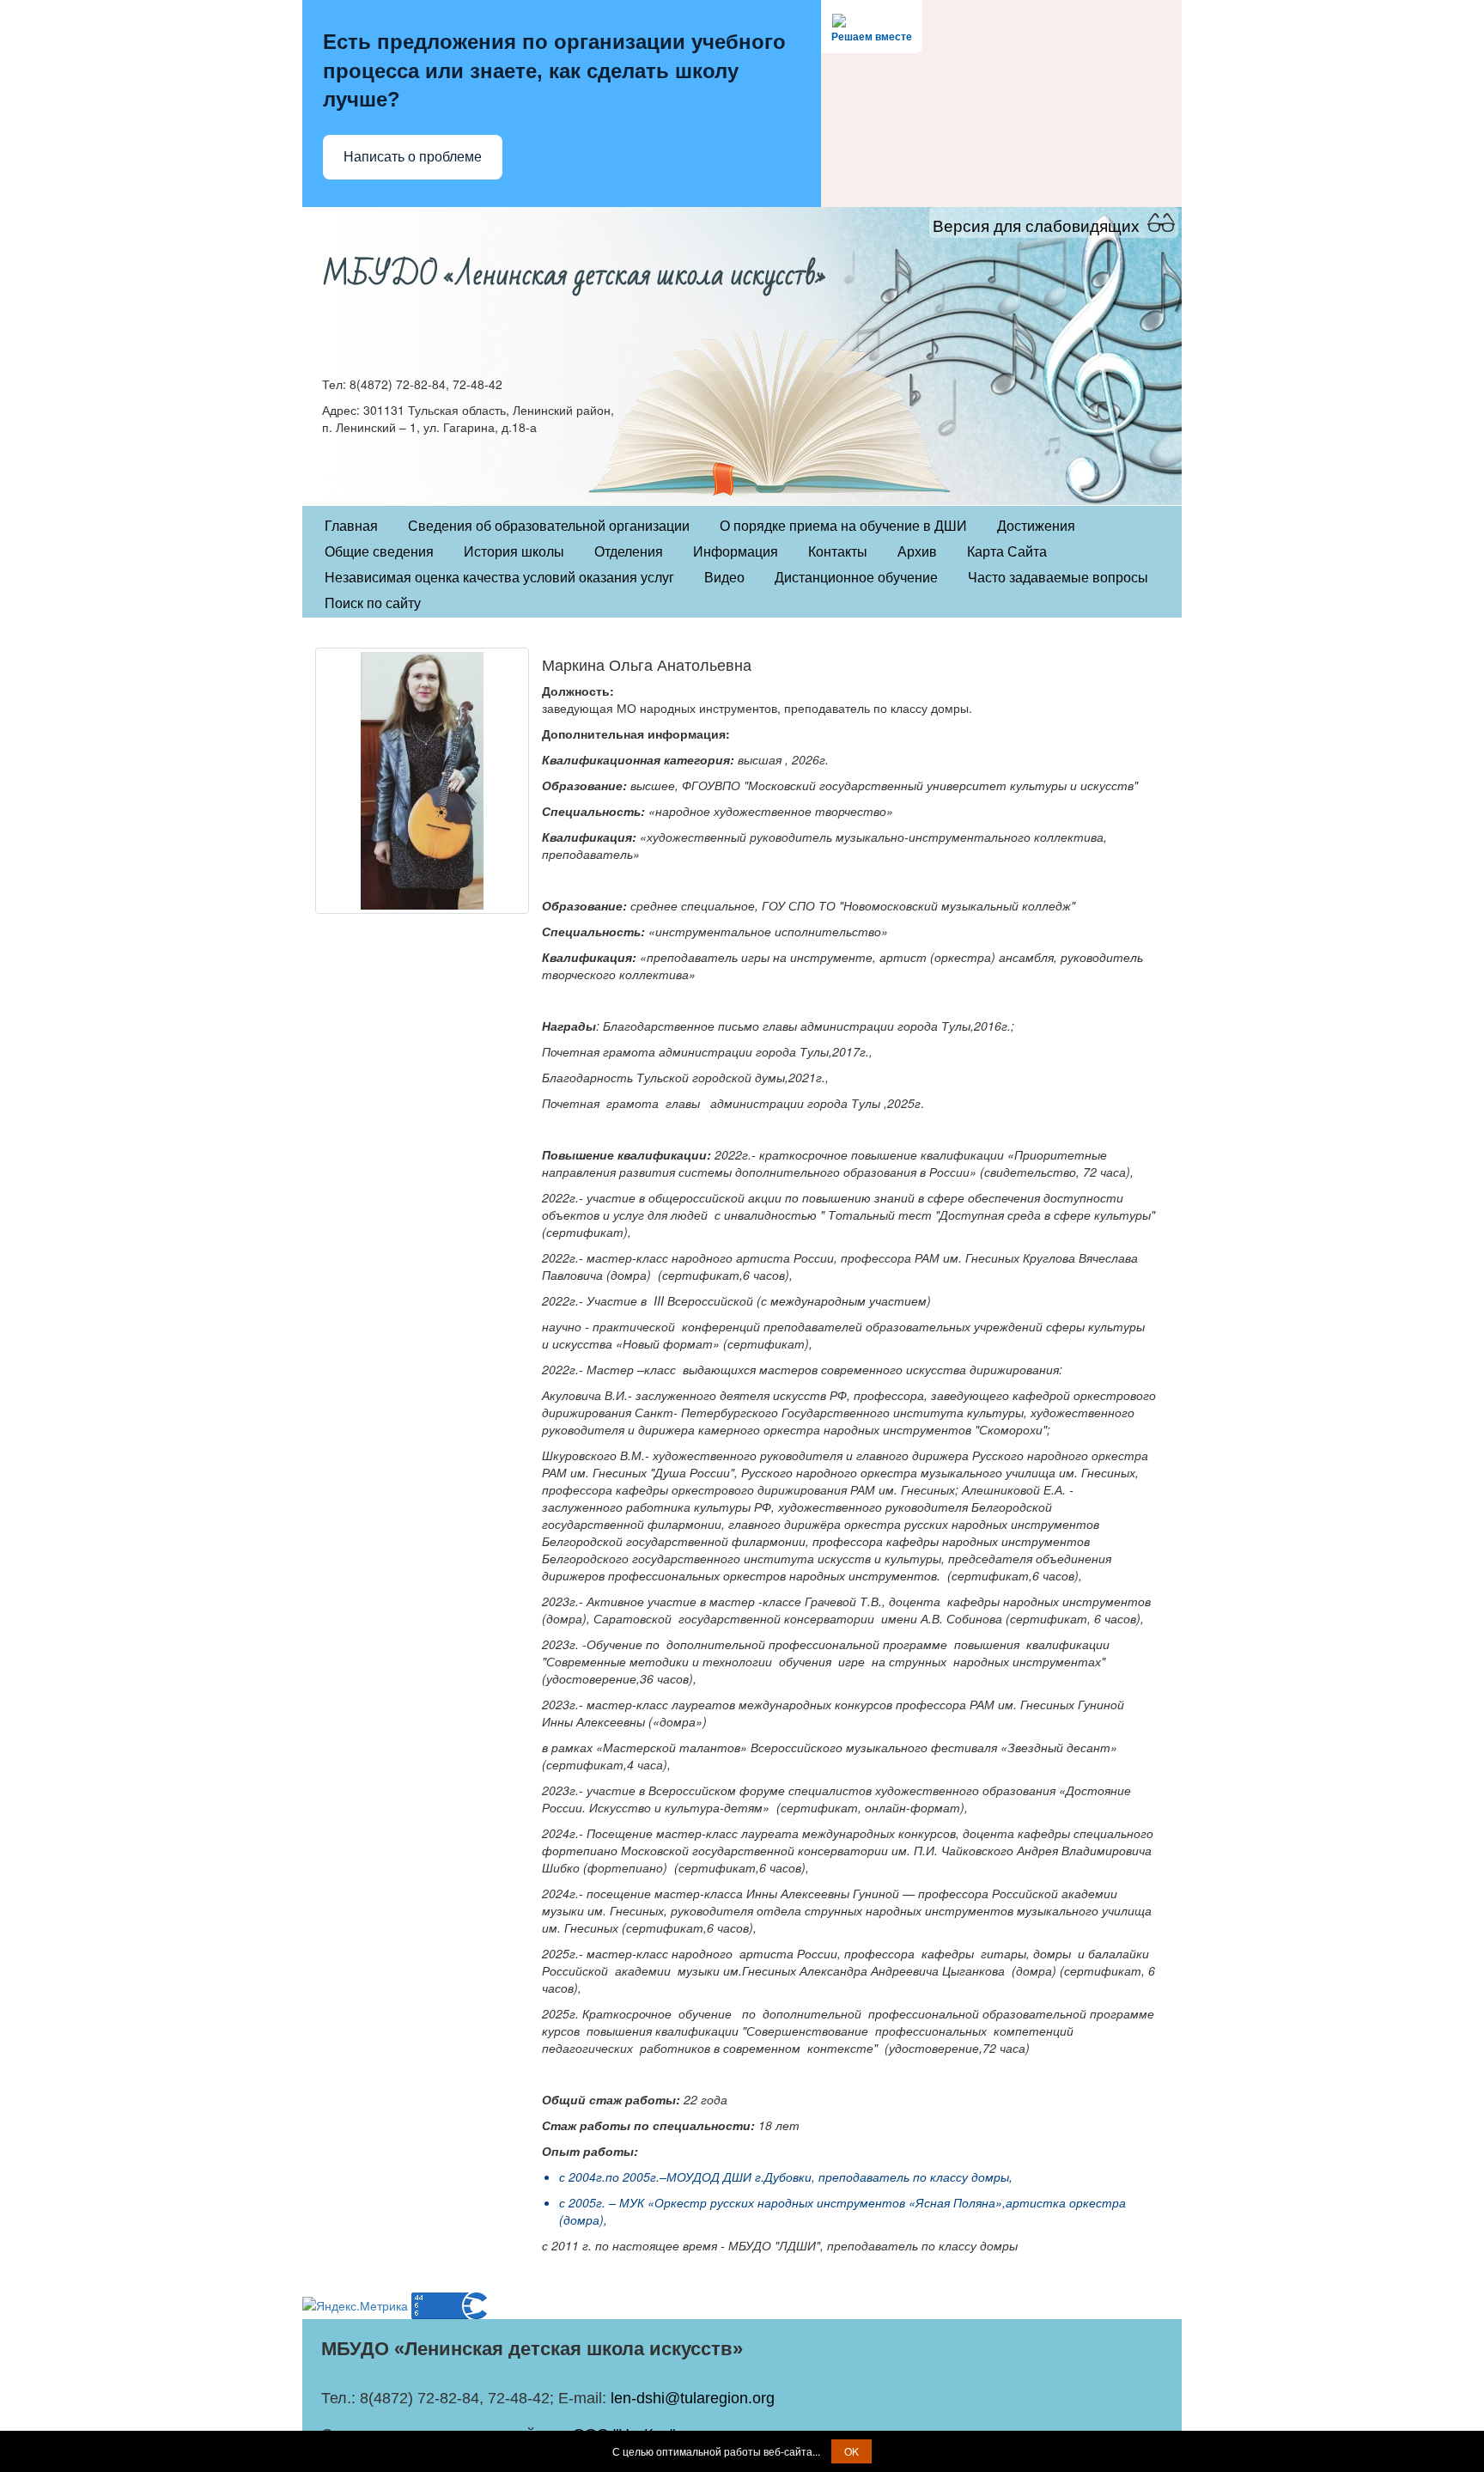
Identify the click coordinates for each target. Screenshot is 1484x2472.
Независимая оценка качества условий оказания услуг (499, 578)
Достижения (1036, 526)
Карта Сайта (1007, 552)
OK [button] (851, 2451)
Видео (724, 578)
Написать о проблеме (413, 157)
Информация (736, 552)
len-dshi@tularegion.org (693, 2398)
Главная (351, 526)
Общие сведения (379, 552)
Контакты (838, 552)
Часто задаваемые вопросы (1058, 578)
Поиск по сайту (373, 603)
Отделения (629, 552)
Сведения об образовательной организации (549, 526)
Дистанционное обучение (856, 578)
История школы (514, 552)
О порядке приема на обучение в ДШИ (843, 526)
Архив (917, 552)
